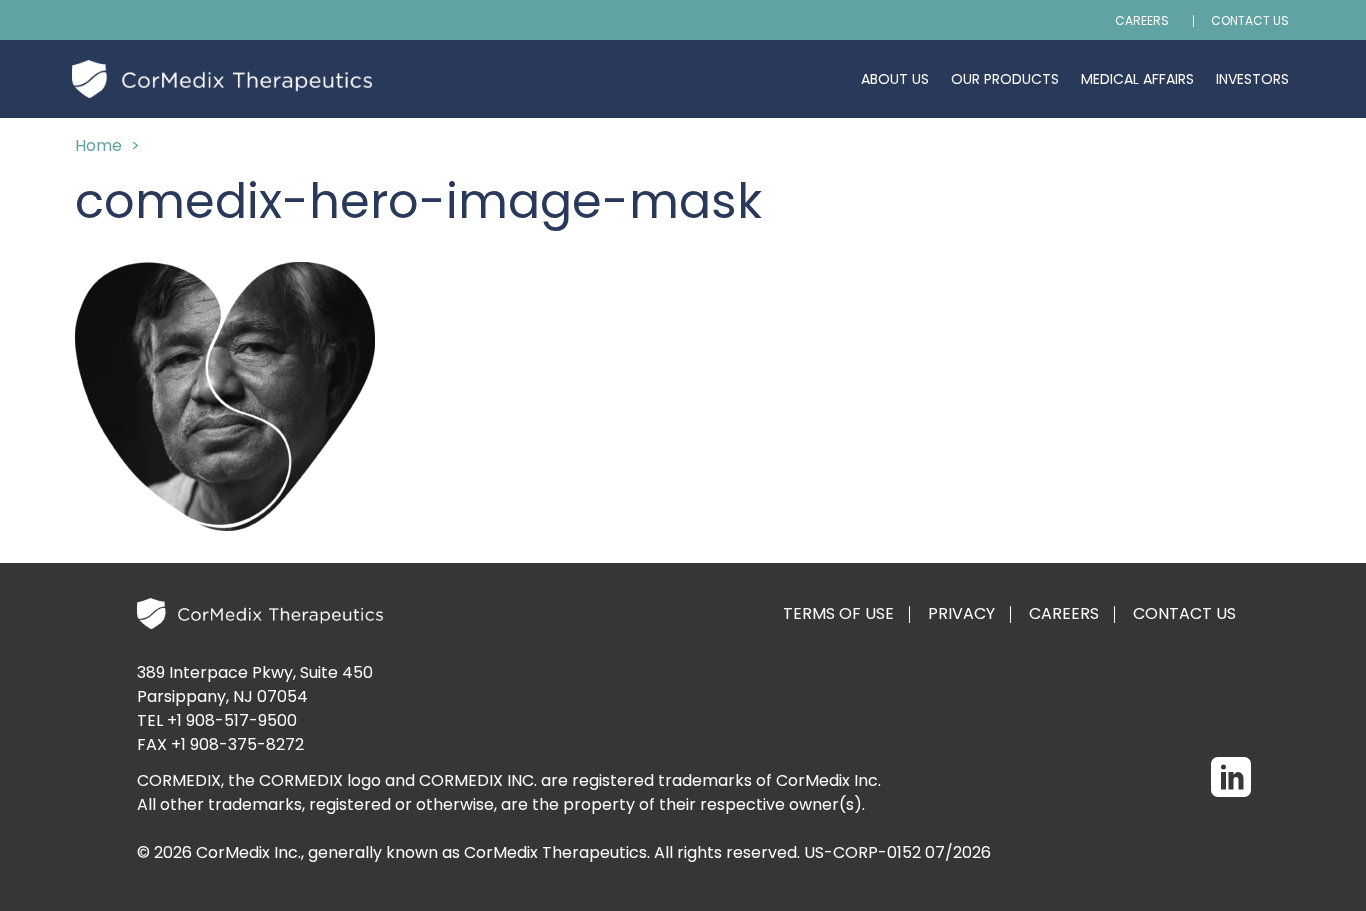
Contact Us (1250, 21)
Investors (1252, 79)
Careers (1142, 21)
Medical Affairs (1137, 79)
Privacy (961, 614)
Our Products (1005, 79)
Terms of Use (838, 614)
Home (98, 145)
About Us (895, 79)
